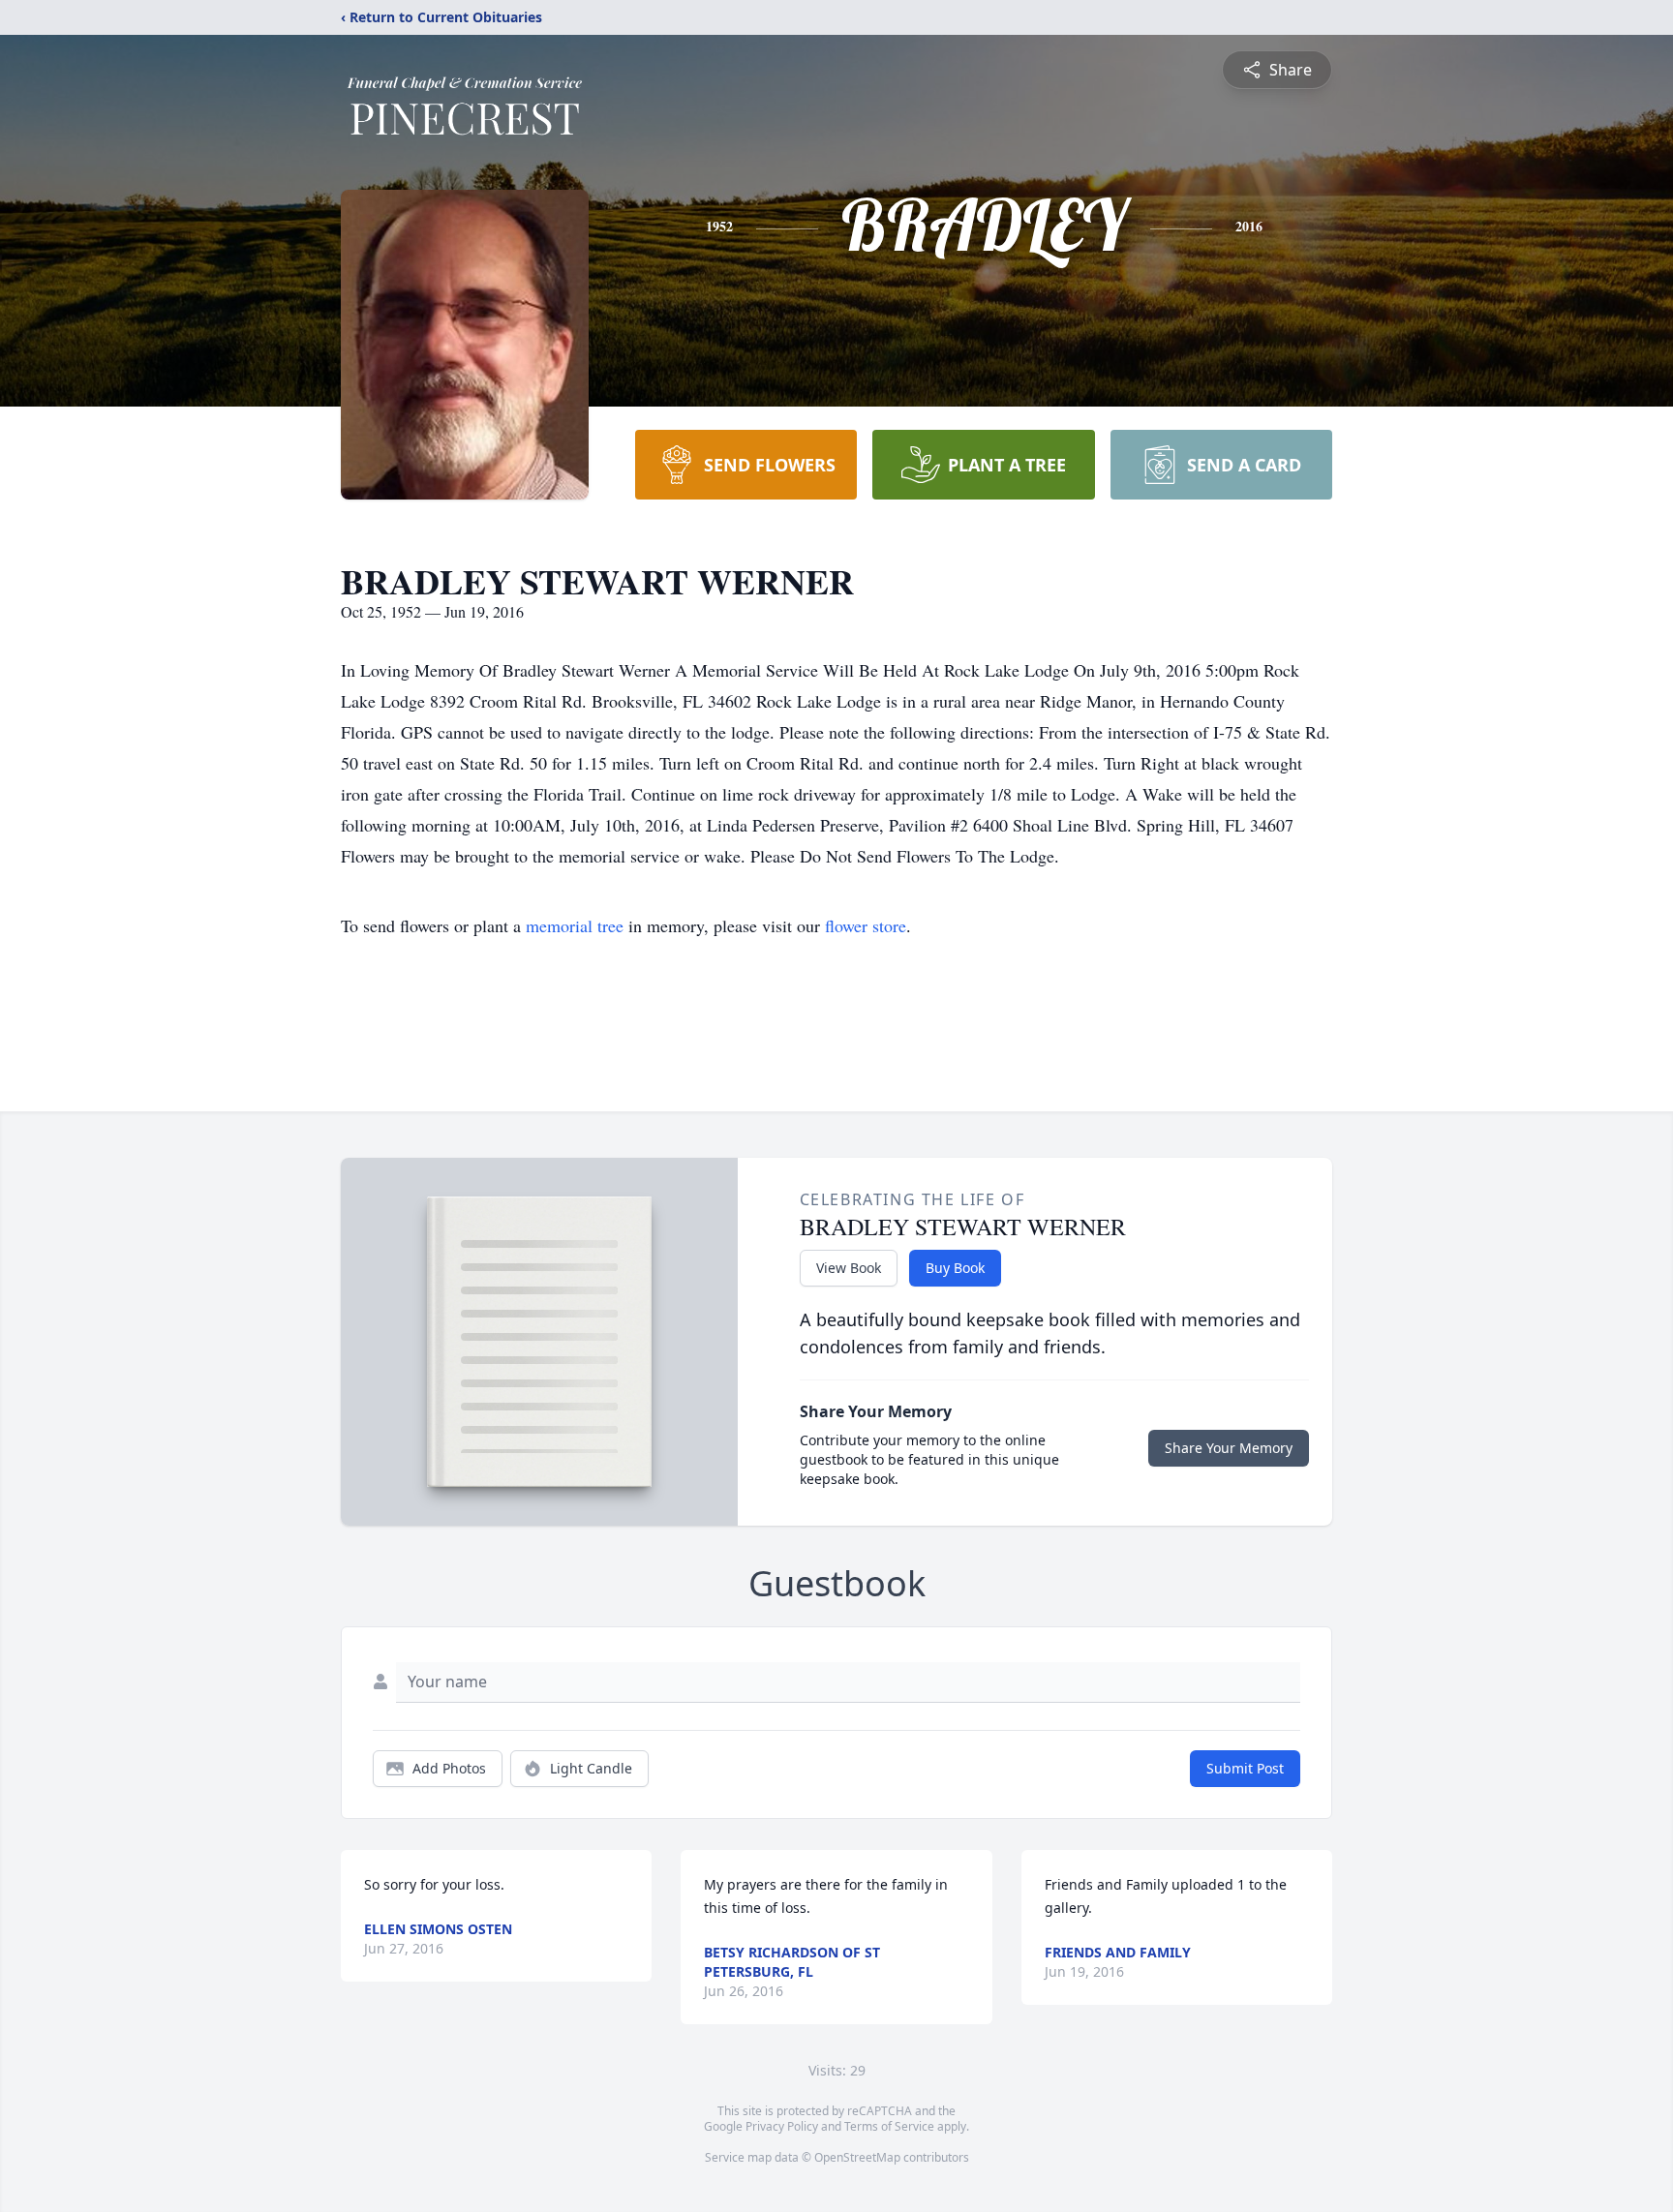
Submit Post (1245, 1768)
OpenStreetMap (857, 2157)
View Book (849, 1268)
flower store (866, 925)
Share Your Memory (1229, 1448)
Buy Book (955, 1268)
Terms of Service (889, 2126)
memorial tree (575, 925)
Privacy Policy (782, 2126)
